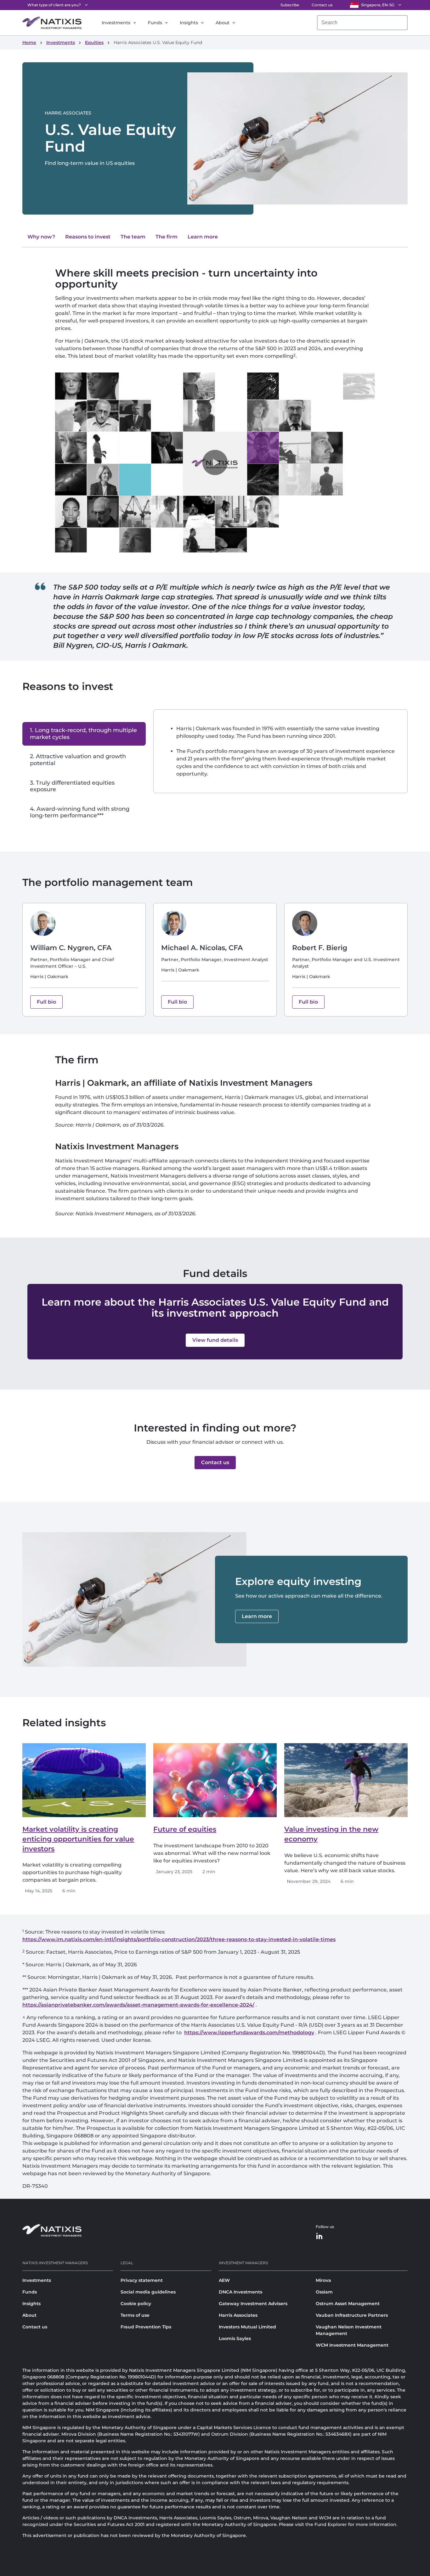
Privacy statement (142, 2280)
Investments (116, 23)
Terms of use (135, 2315)
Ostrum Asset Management (348, 2304)
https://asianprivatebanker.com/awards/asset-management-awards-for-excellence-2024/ (138, 2005)
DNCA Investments (240, 2292)
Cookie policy (136, 2304)
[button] (215, 462)
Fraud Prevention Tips (146, 2327)
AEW (224, 2280)
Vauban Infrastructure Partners (352, 2315)
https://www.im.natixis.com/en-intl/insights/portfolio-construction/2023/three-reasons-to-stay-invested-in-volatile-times (179, 1939)
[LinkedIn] (320, 2236)
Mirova (323, 2280)
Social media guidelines (148, 2292)
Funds (155, 23)
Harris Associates (238, 2315)
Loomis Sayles (235, 2338)
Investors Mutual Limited (247, 2327)
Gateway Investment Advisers (253, 2304)
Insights (189, 23)
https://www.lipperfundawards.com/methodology (249, 2033)
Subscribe (290, 5)
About (223, 23)
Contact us (322, 5)
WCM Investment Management (352, 2345)
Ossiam (324, 2292)
